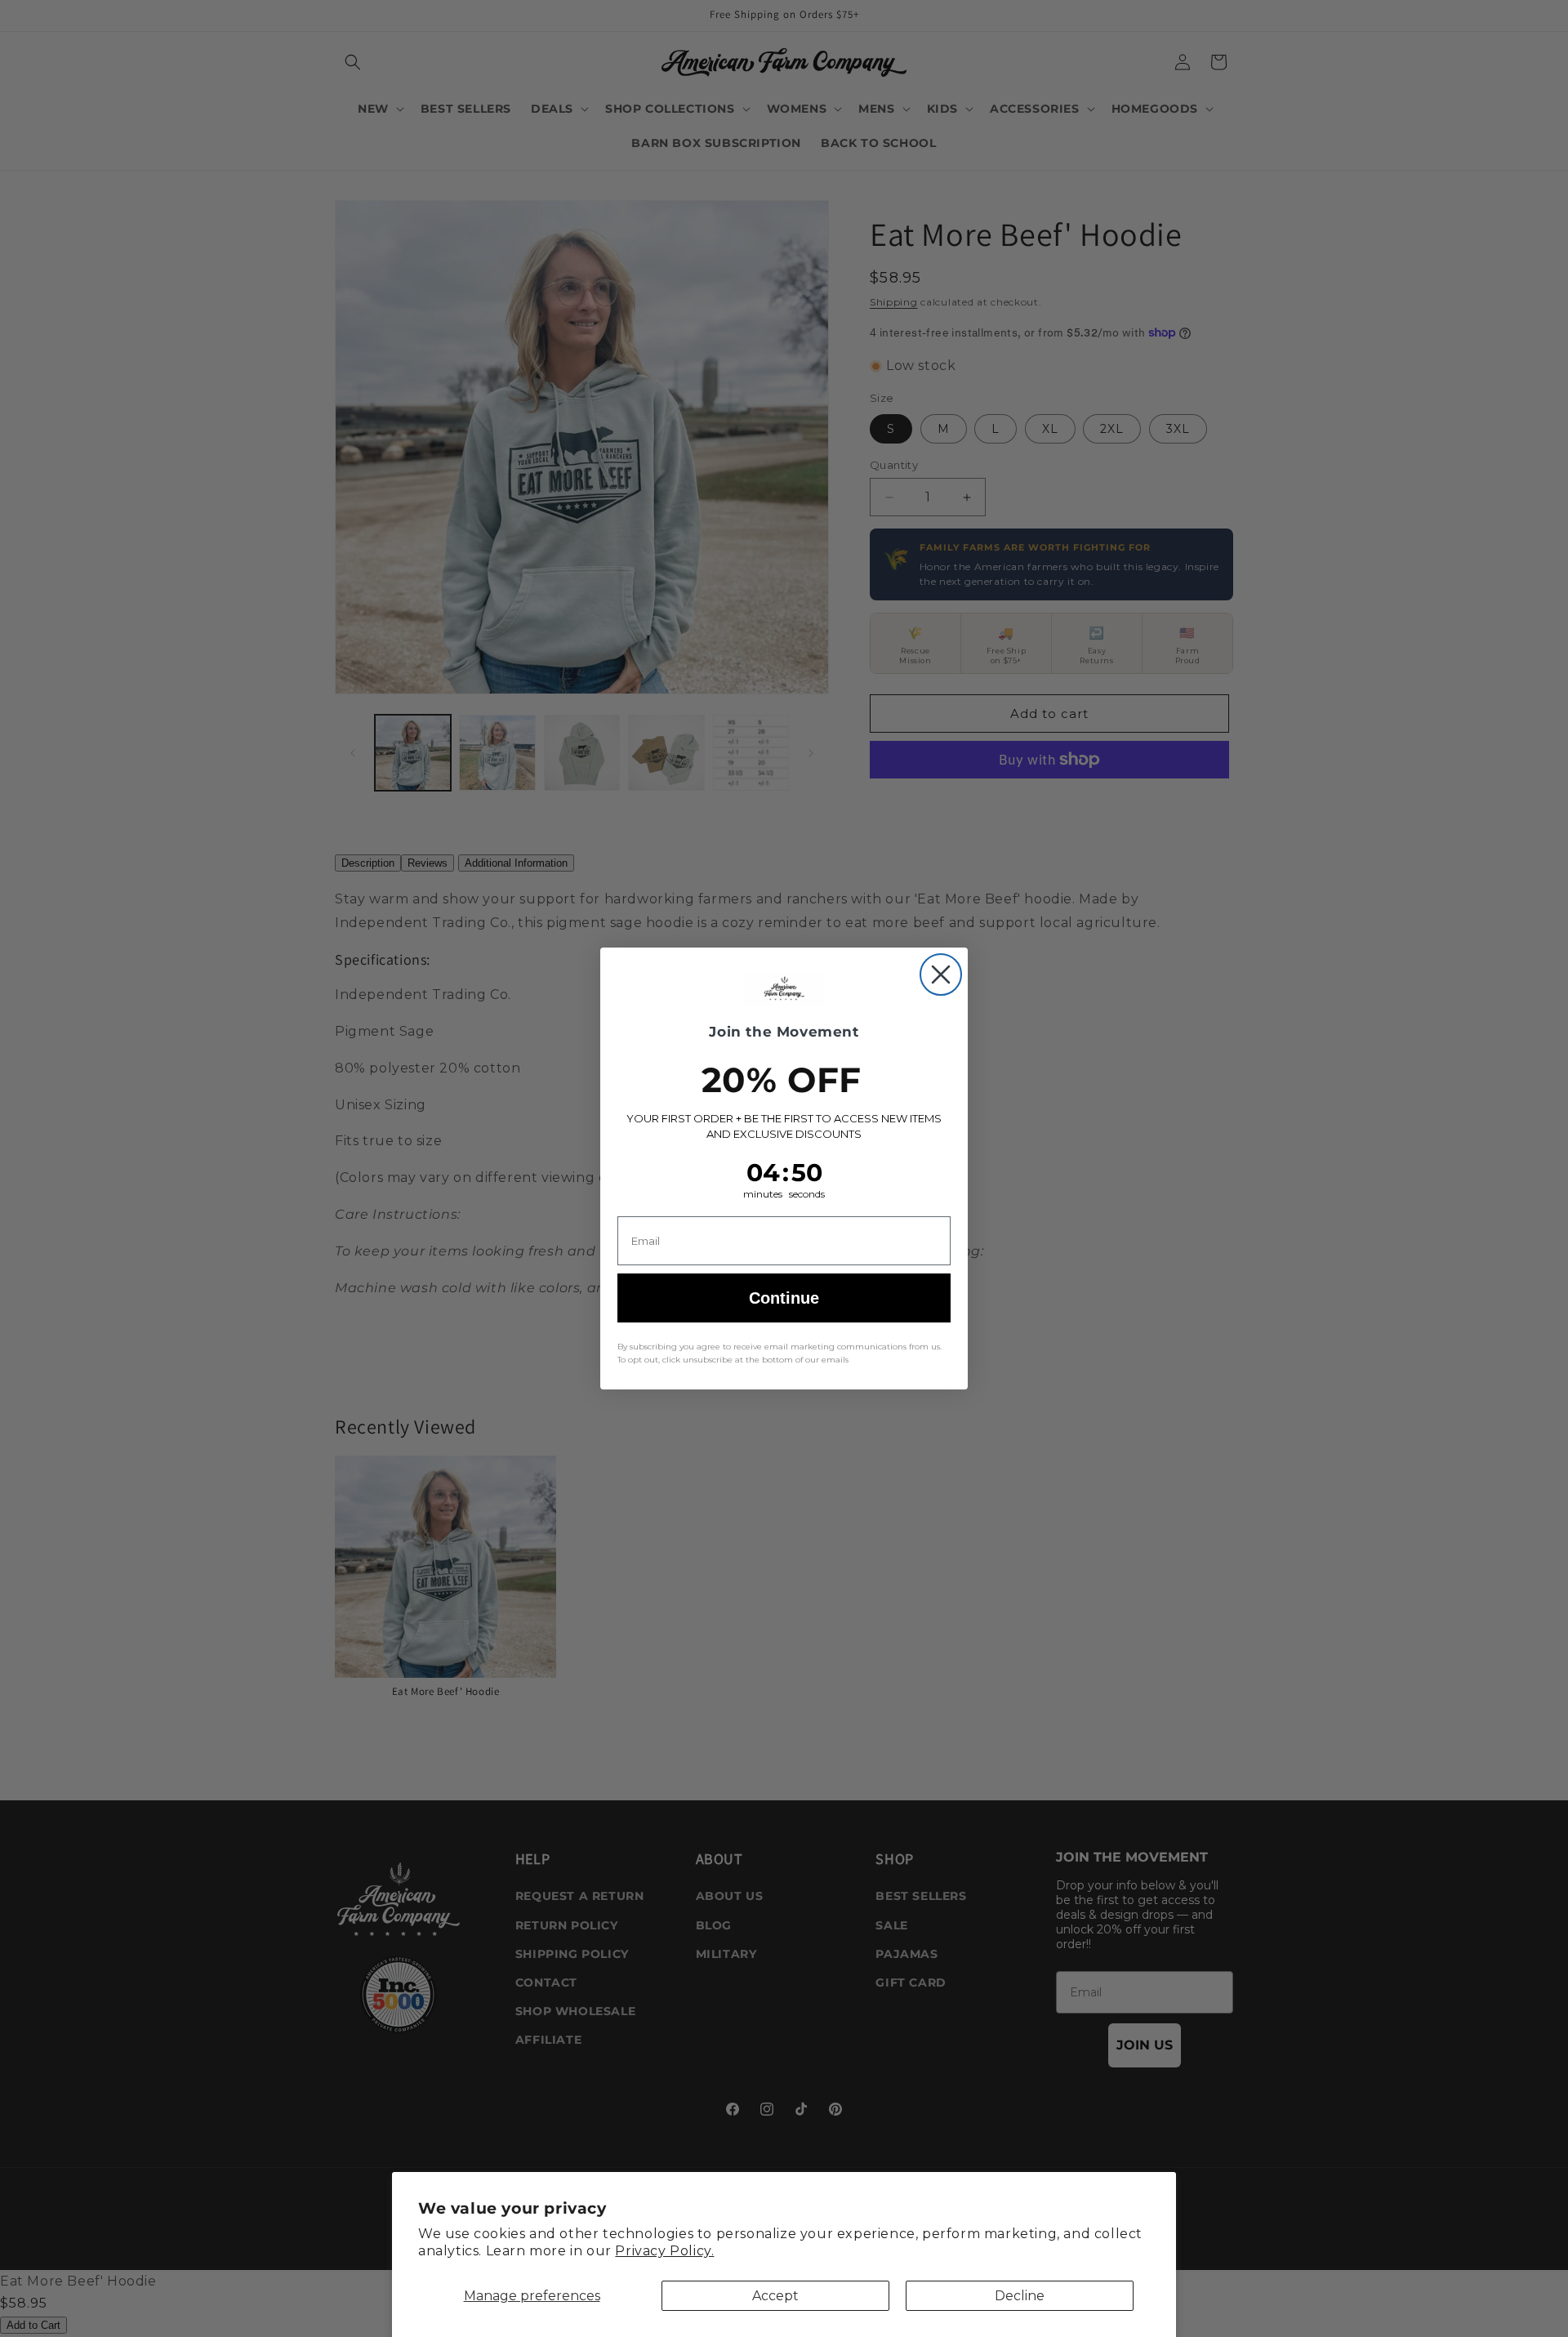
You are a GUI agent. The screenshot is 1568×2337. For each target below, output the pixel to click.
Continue (784, 1298)
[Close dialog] (941, 974)
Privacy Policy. (664, 2251)
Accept (775, 2296)
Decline (1020, 2296)
